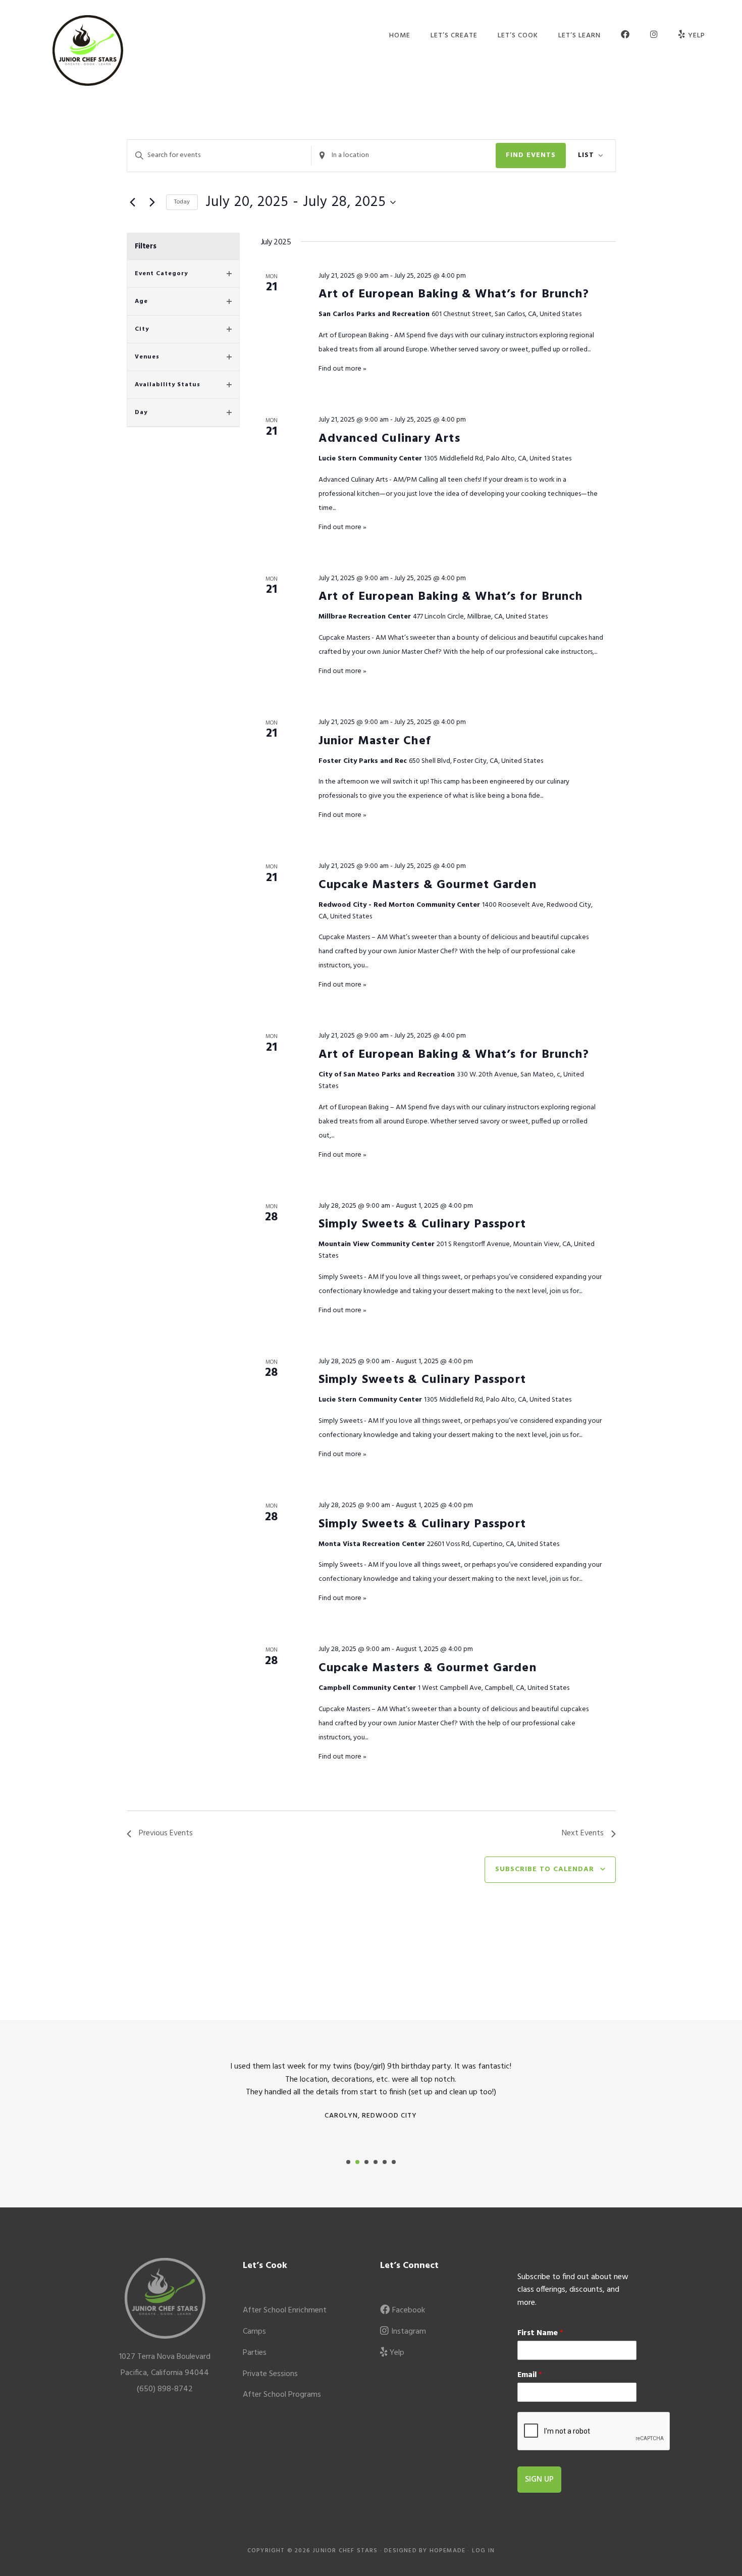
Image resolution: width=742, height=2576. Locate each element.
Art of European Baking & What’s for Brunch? (454, 294)
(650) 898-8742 (165, 2389)
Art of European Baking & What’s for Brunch (450, 597)
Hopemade (448, 2551)
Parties (255, 2353)
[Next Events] (152, 202)
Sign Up (539, 2480)
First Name (540, 2333)
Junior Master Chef (375, 741)
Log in (483, 2551)
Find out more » (342, 369)
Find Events (531, 155)
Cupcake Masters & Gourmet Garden (428, 885)
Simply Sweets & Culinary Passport (422, 1224)
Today (182, 202)
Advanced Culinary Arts (389, 439)
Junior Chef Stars (88, 50)
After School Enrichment (285, 2310)
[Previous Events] (133, 202)
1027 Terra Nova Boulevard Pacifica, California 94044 (165, 2365)
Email (530, 2375)
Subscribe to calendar (545, 1869)
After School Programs (282, 2395)
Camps (254, 2332)
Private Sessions (270, 2374)
